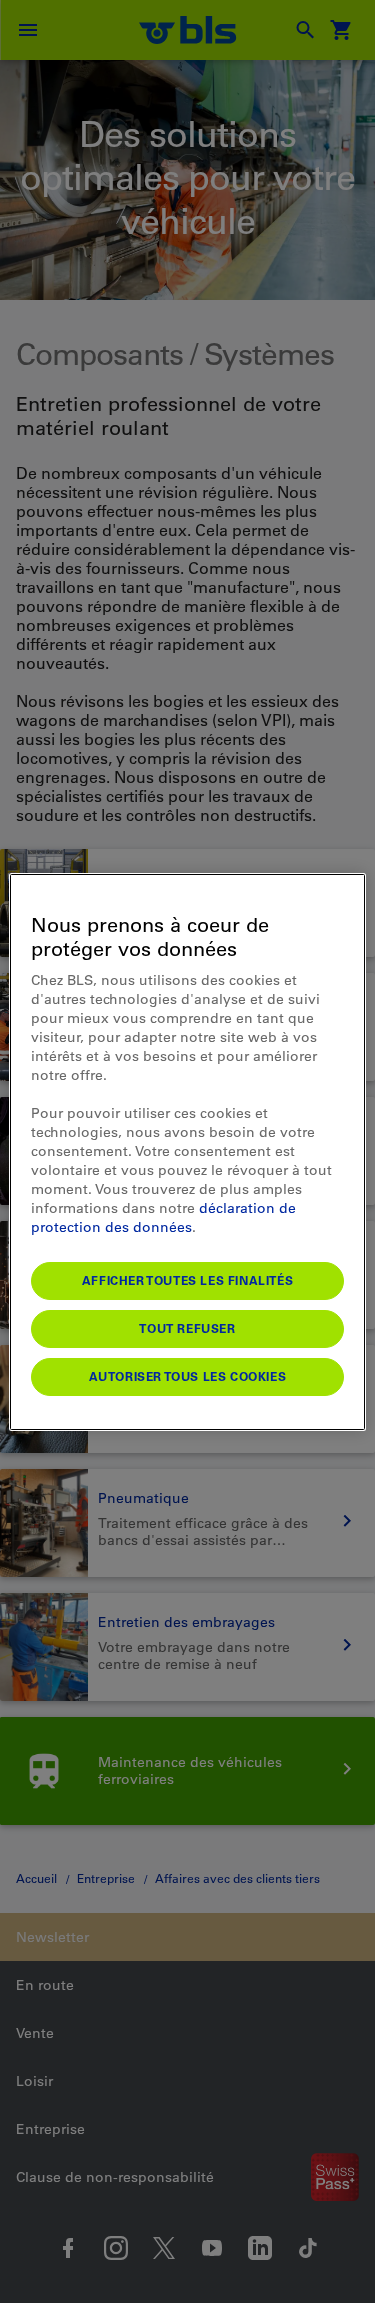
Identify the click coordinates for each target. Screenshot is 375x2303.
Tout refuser (187, 1328)
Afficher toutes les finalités (187, 1280)
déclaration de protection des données (163, 1217)
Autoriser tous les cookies (188, 1376)
